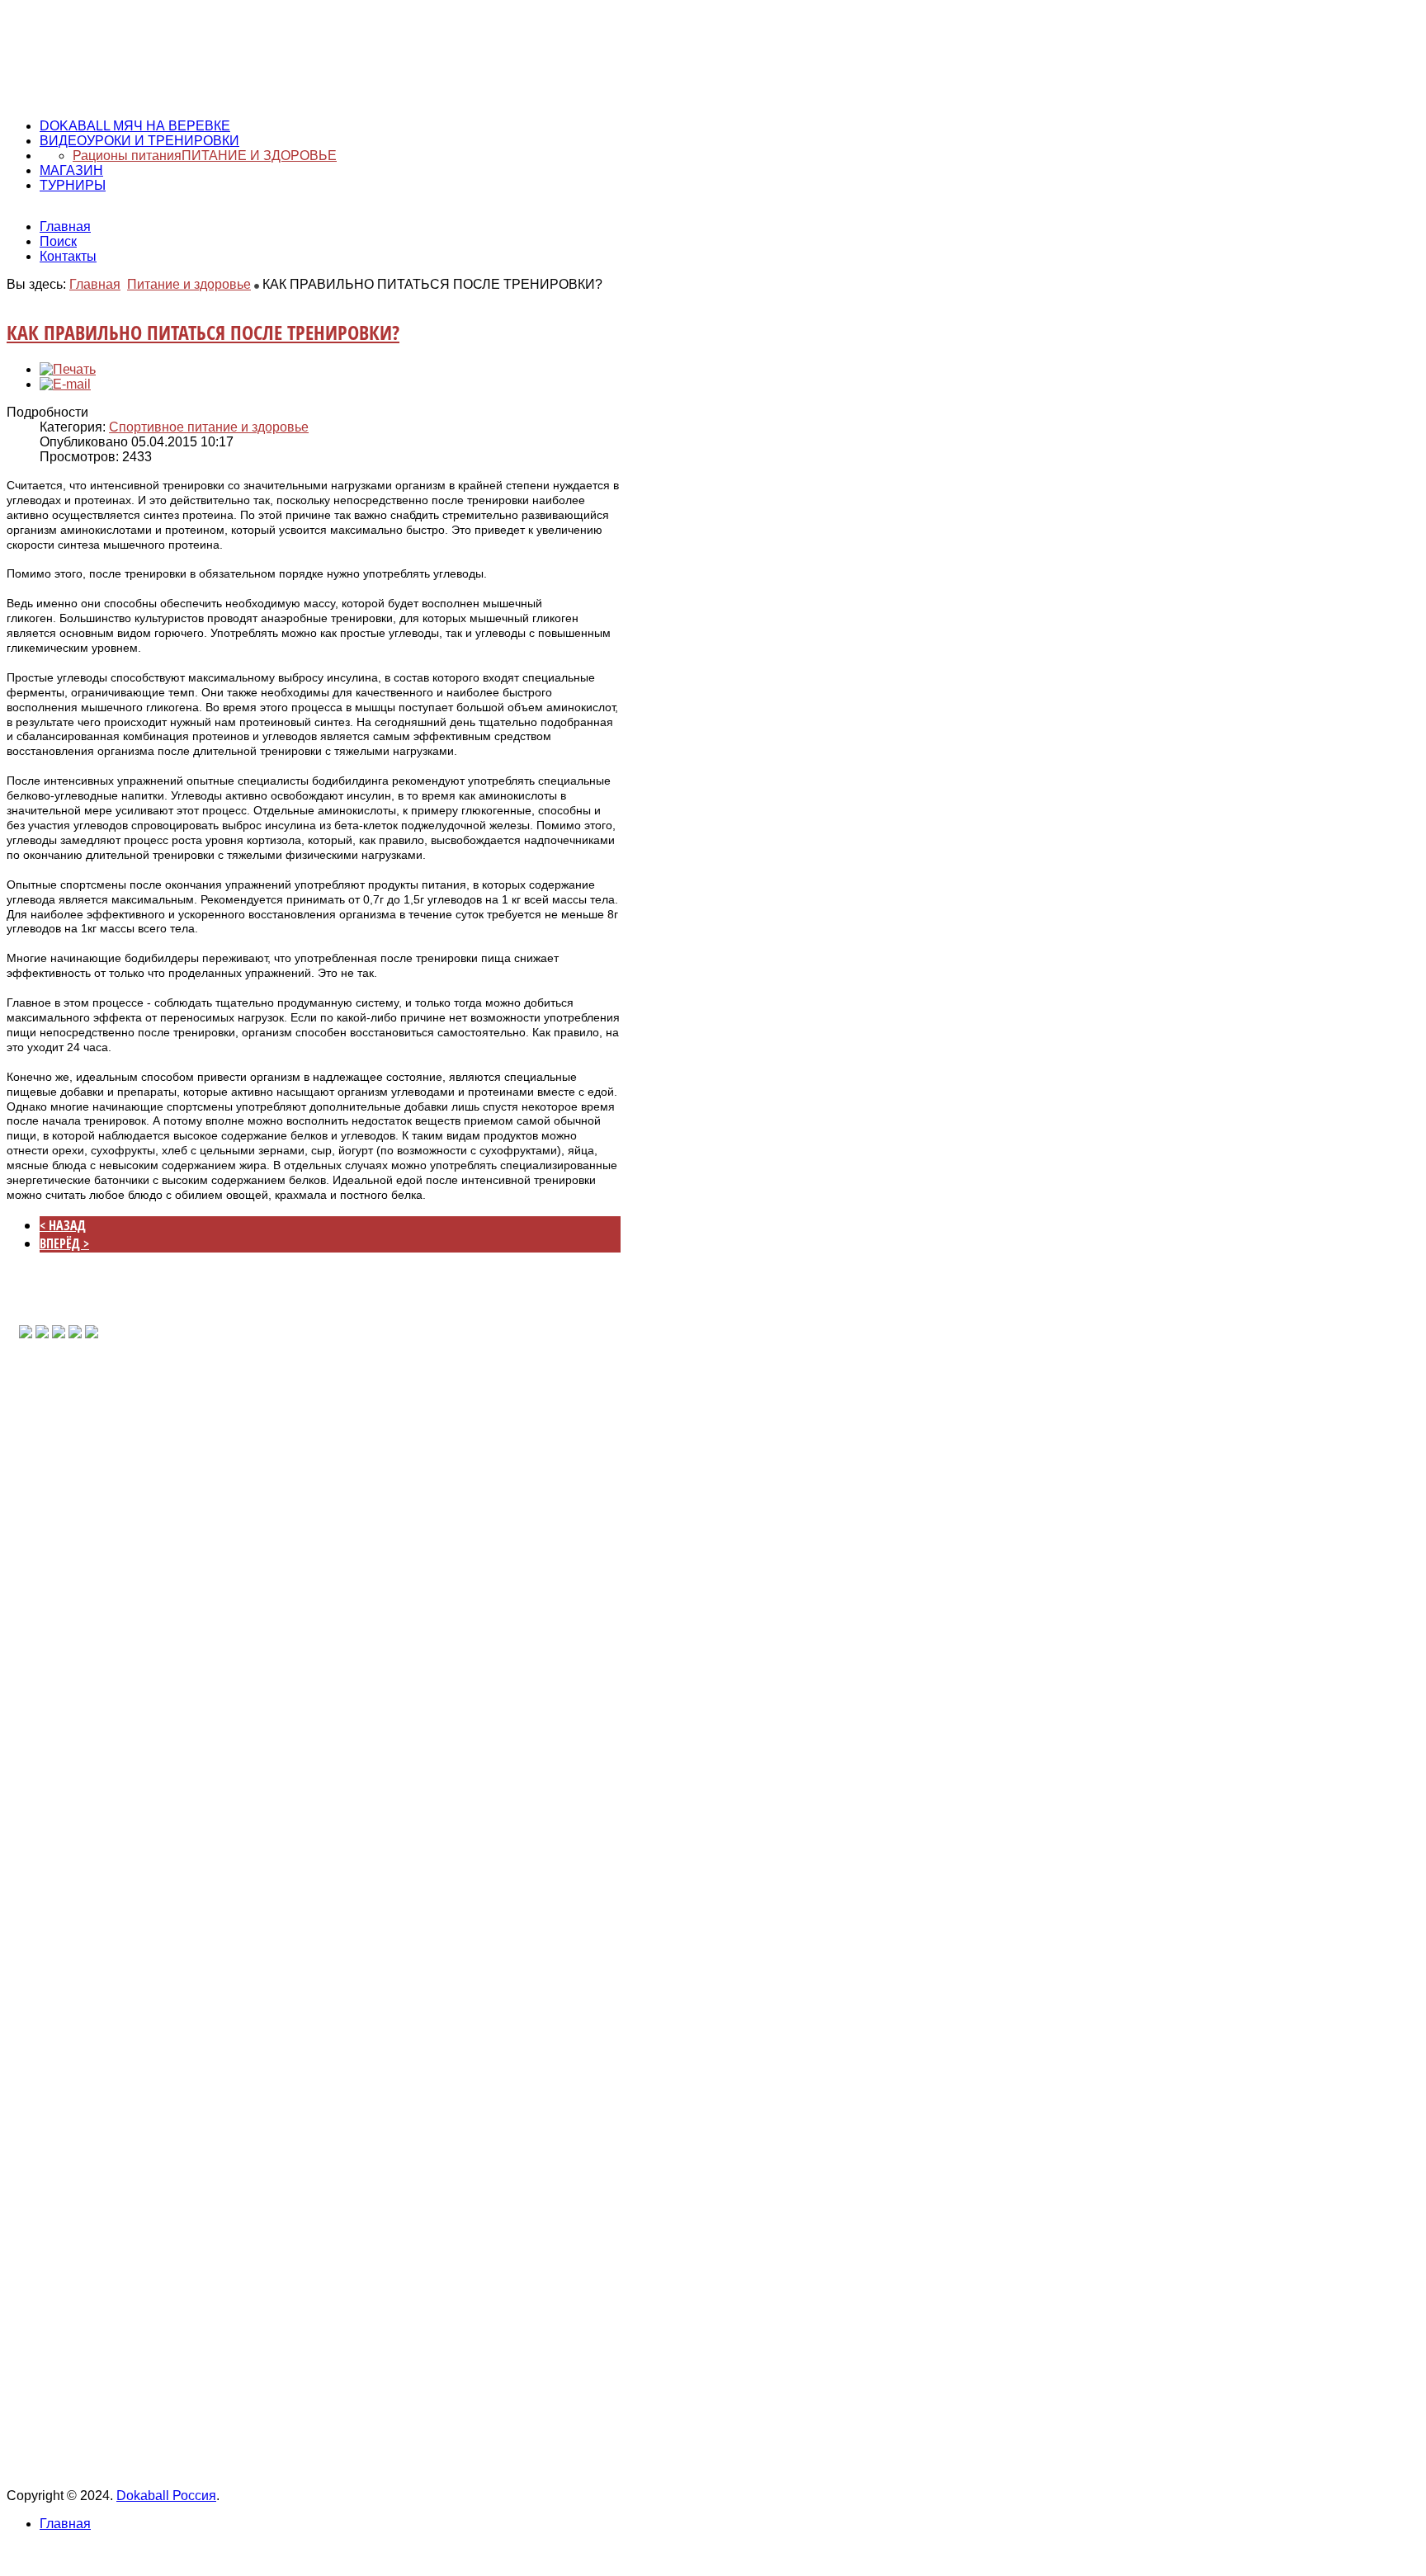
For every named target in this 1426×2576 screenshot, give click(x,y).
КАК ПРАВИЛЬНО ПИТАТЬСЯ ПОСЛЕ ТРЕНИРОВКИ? (203, 332)
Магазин (71, 170)
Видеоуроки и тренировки (139, 141)
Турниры (73, 185)
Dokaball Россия (166, 2496)
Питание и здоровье (259, 156)
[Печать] (68, 369)
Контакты (68, 256)
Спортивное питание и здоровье (209, 427)
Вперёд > (64, 1243)
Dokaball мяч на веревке (135, 126)
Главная (65, 226)
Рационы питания (127, 156)
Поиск (58, 241)
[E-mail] (65, 384)
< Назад (63, 1225)
